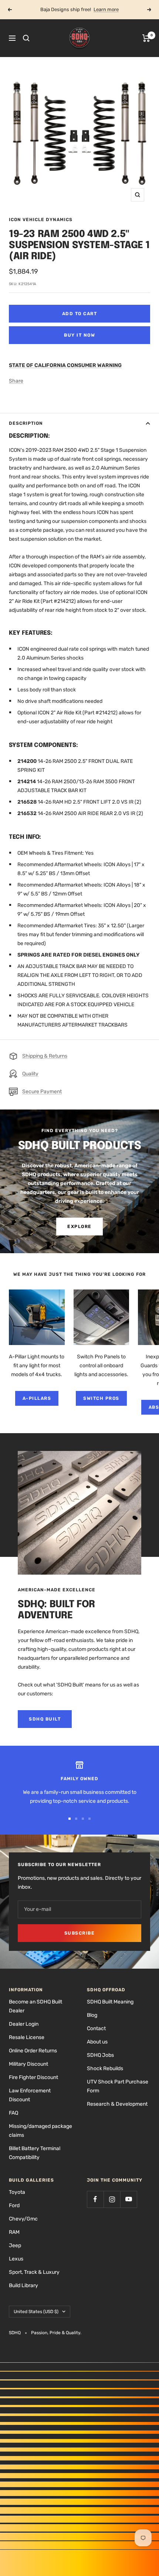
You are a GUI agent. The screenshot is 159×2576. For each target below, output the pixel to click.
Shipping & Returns (45, 1056)
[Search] (26, 38)
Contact (96, 2028)
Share (16, 381)
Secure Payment (42, 1092)
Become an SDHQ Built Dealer (35, 2006)
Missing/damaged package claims (40, 2131)
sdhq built (45, 1719)
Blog (92, 2015)
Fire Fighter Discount (33, 2077)
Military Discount (28, 2064)
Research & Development (117, 2104)
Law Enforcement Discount (30, 2095)
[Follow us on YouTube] (128, 2199)
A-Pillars (37, 1398)
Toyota (17, 2192)
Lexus (16, 2259)
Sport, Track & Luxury (34, 2272)
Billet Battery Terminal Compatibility (35, 2153)
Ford (14, 2205)
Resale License (27, 2037)
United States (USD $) (36, 2312)
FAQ (13, 2113)
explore (79, 1227)
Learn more (106, 9)
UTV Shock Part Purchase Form (118, 2086)
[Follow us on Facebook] (95, 2199)
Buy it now (79, 335)
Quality (30, 1074)
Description (26, 423)
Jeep (15, 2245)
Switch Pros (101, 1398)
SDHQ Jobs (100, 2055)
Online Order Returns (33, 2051)
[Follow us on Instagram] (112, 2199)
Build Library (23, 2285)
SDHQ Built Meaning (110, 2002)
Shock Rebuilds (105, 2068)
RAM (14, 2232)
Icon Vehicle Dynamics (41, 220)
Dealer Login (24, 2024)
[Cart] (146, 38)
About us (97, 2042)
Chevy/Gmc (23, 2219)
